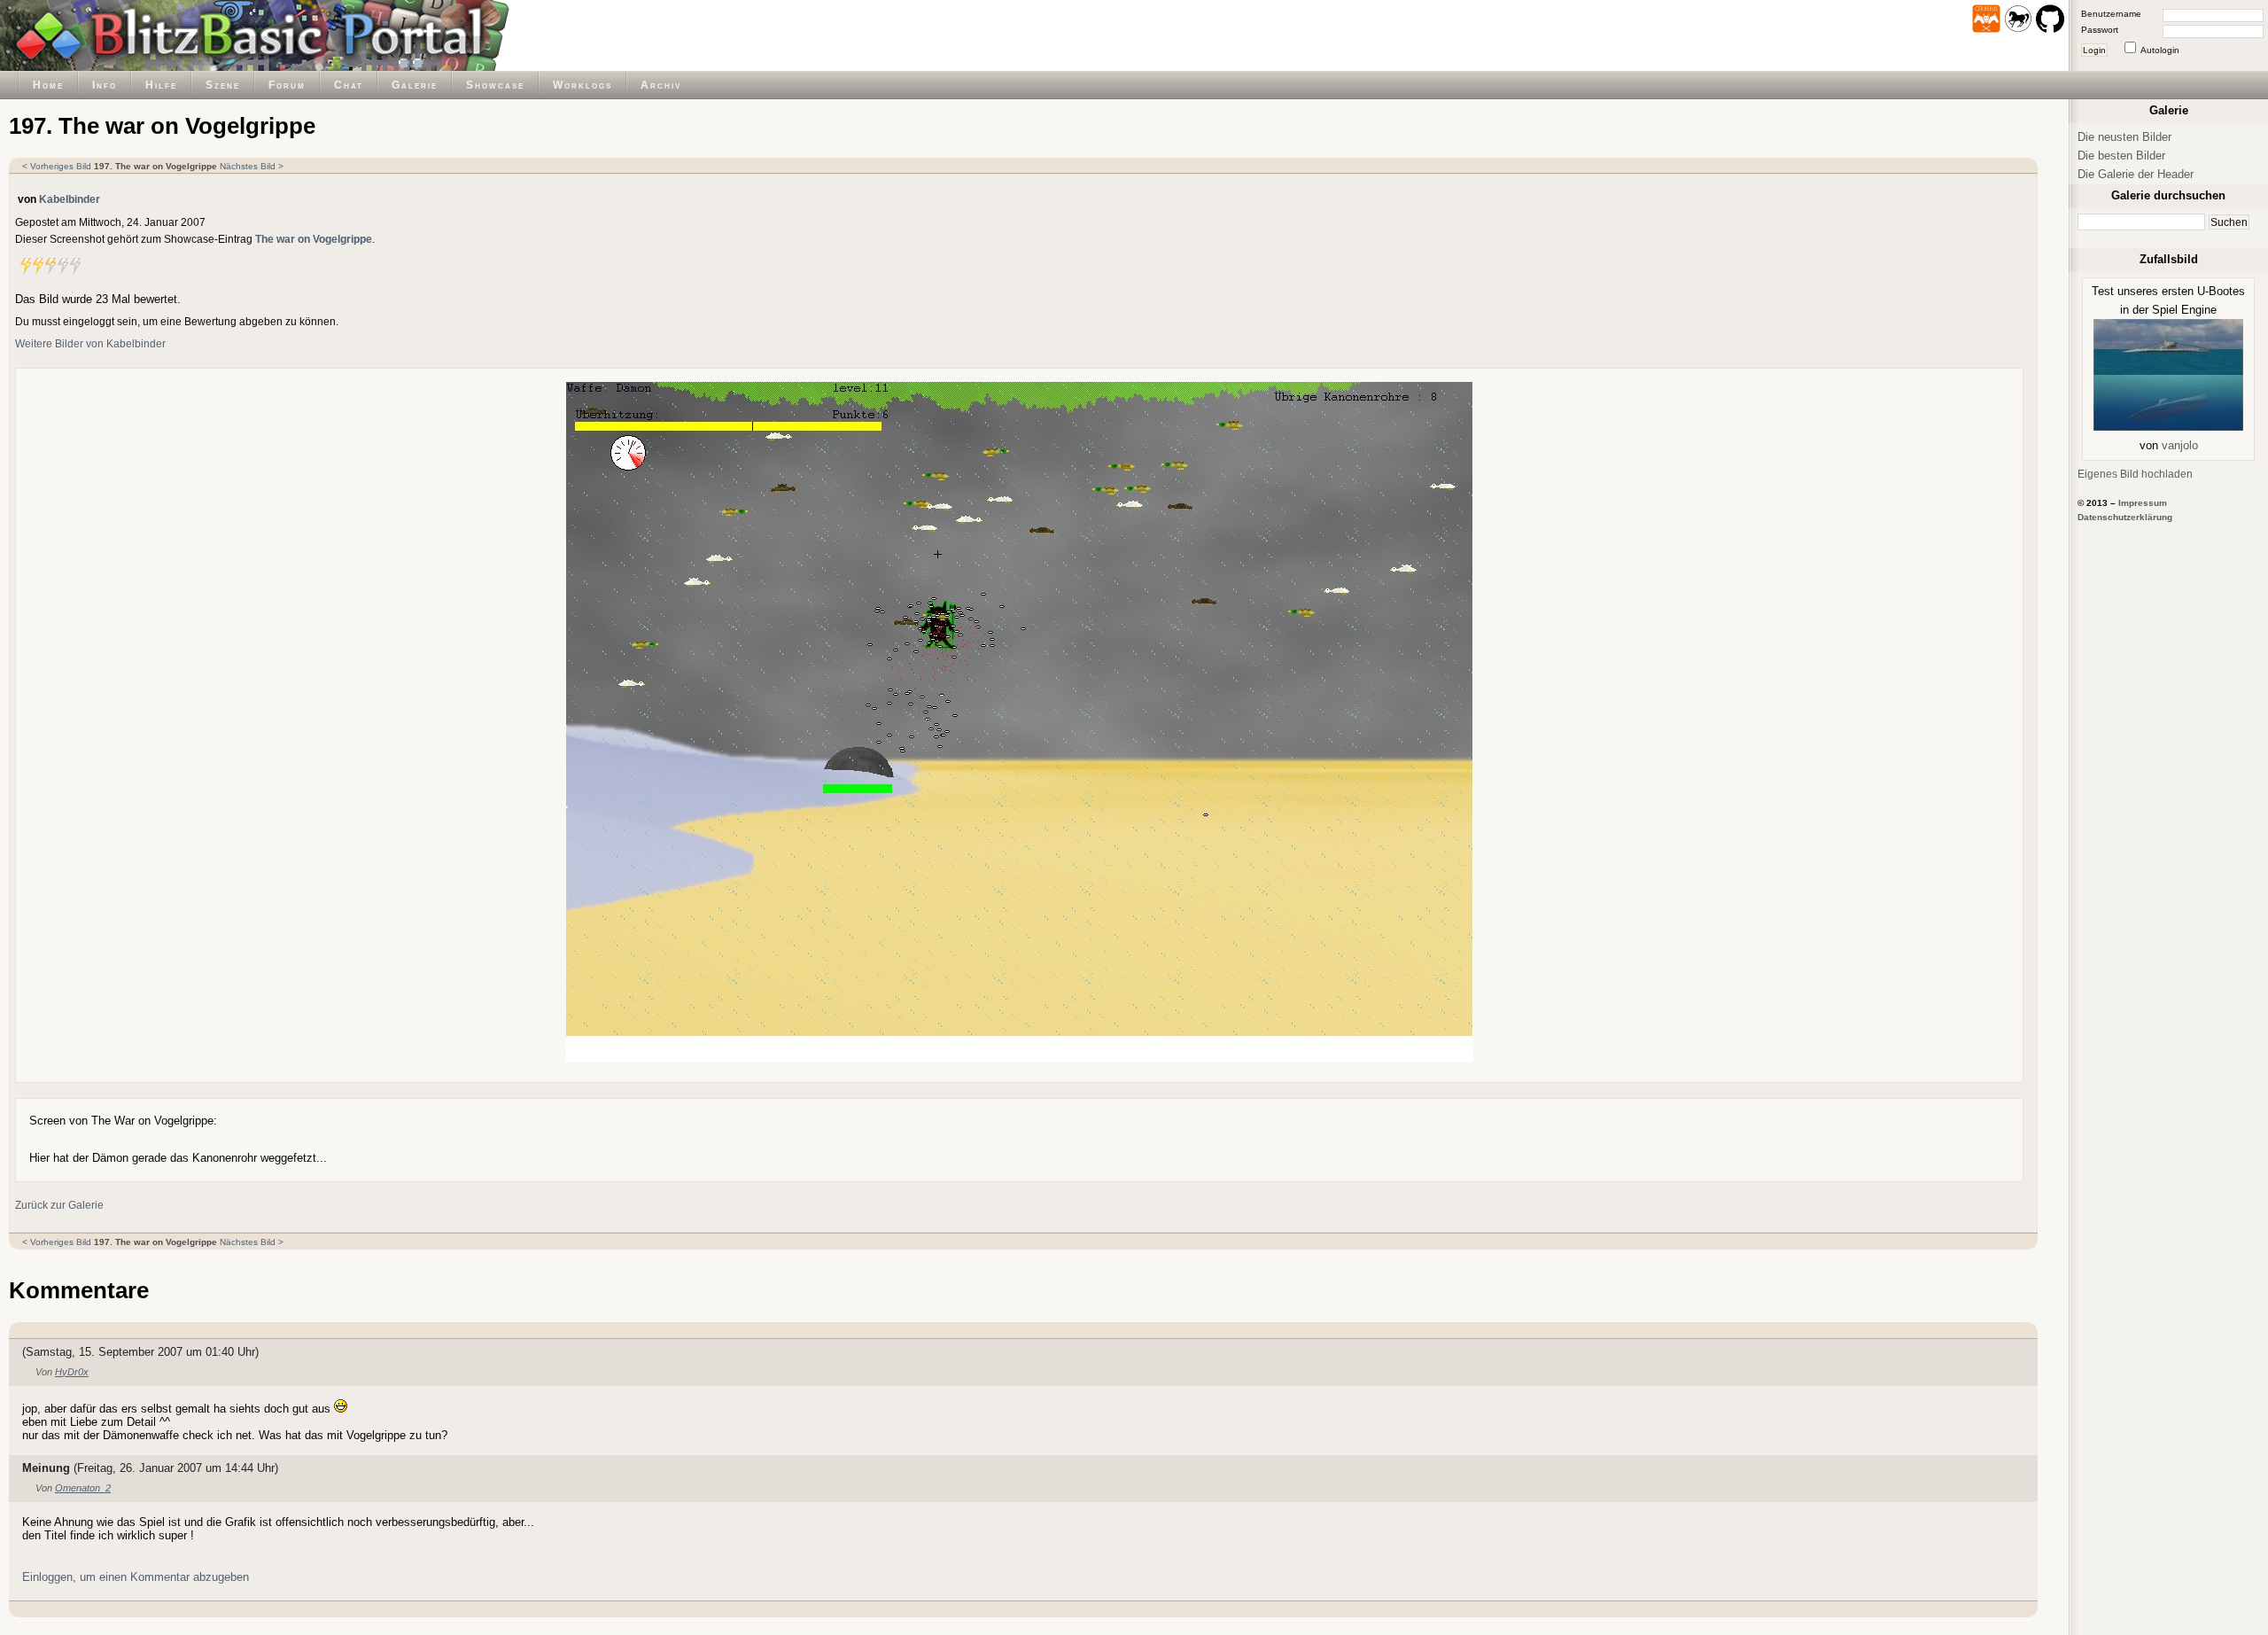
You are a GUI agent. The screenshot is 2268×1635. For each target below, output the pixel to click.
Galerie (415, 85)
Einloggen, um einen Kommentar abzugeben (136, 1577)
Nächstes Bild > (252, 166)
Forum (287, 85)
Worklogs (583, 85)
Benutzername (2111, 14)
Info (105, 85)
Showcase (495, 85)
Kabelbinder (70, 199)
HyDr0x (72, 1372)
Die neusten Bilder (2124, 137)
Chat (349, 85)
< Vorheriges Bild (57, 166)
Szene (223, 85)
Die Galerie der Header (2136, 174)
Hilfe (161, 85)
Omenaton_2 (83, 1488)
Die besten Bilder (2121, 156)
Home (48, 85)
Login (2094, 50)
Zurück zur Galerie (59, 1205)
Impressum (2143, 503)
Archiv (661, 85)
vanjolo (2180, 445)
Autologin (2160, 50)
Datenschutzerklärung (2125, 517)
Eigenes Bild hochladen (2135, 474)
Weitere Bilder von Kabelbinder (90, 343)
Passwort (2100, 30)
